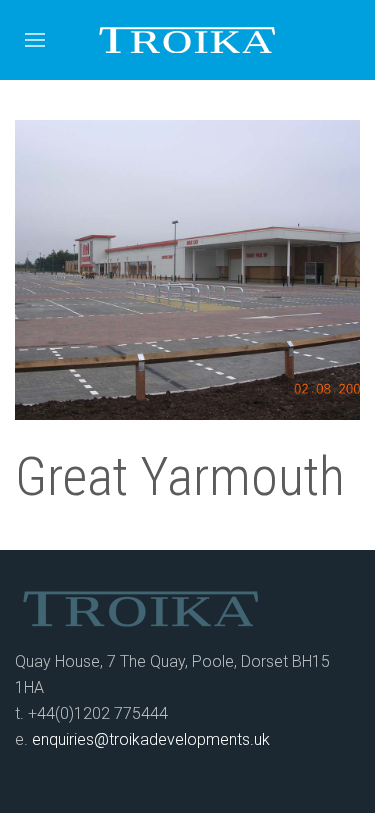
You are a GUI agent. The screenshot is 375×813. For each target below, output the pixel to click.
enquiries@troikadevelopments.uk (151, 739)
